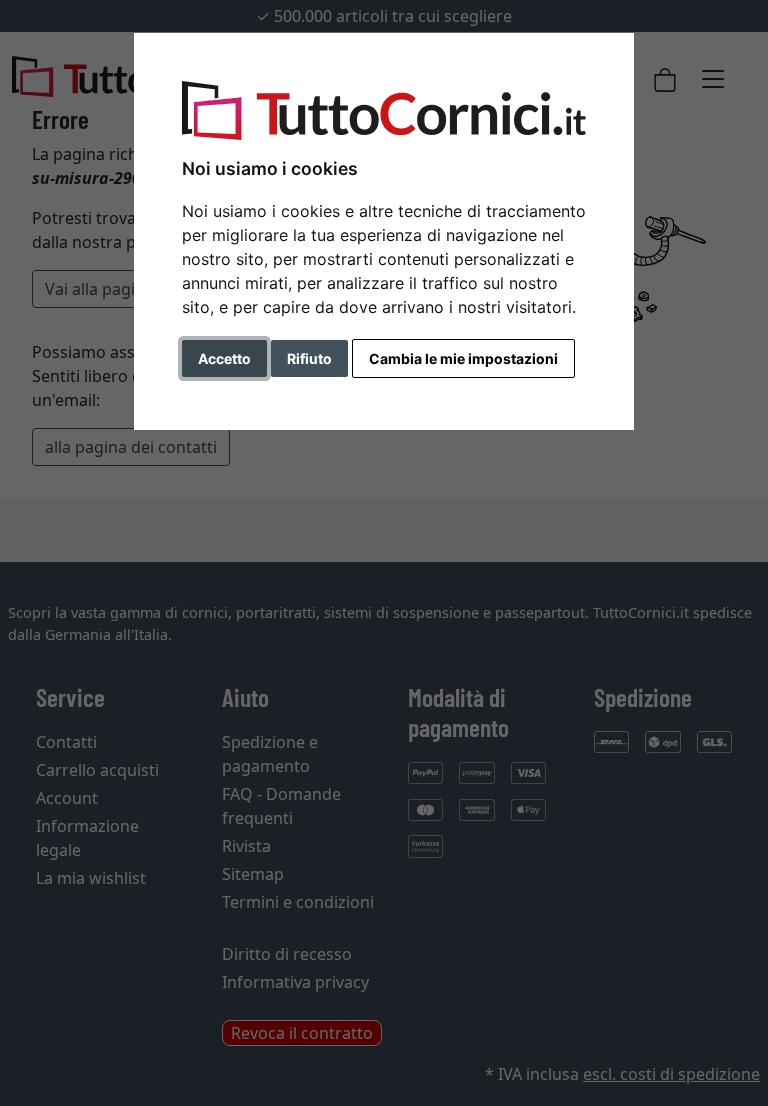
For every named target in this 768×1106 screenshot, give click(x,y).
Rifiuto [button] (309, 358)
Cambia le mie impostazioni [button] (463, 358)
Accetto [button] (224, 358)
